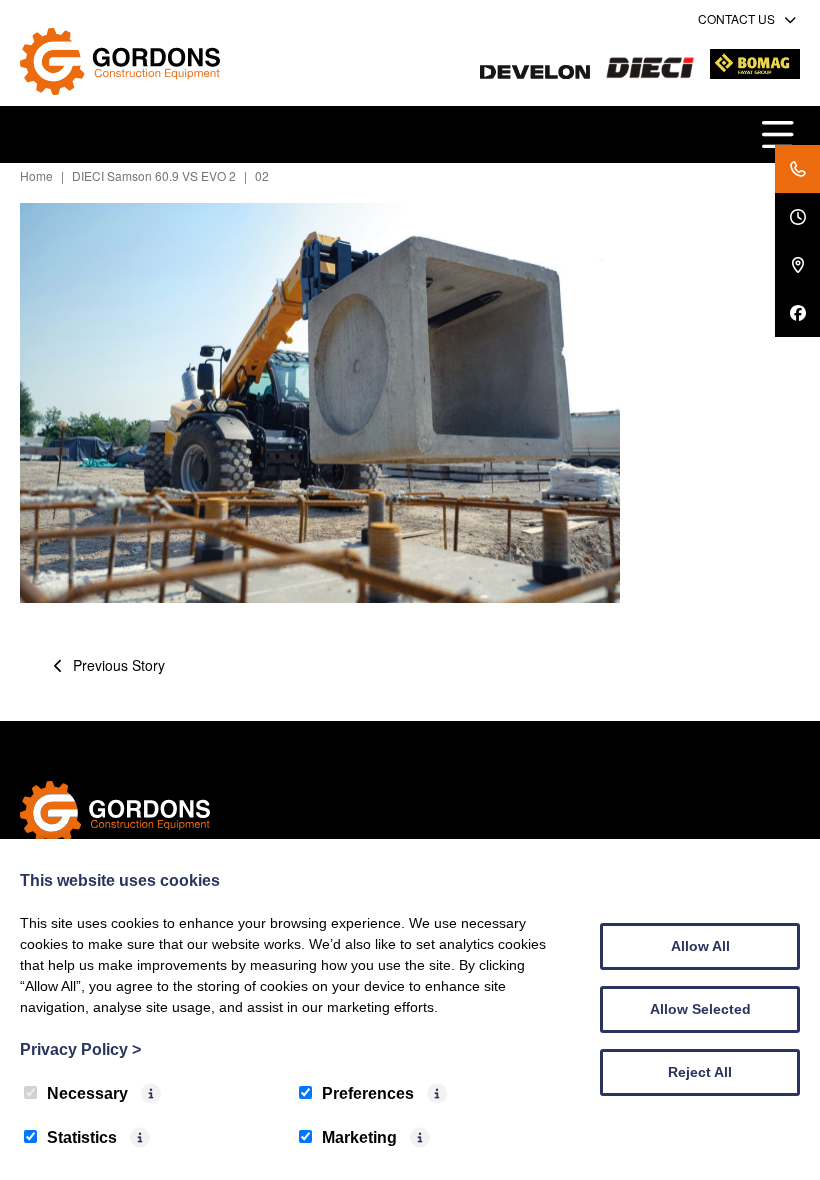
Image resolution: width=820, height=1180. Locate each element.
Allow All (700, 946)
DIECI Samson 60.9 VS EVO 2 (154, 175)
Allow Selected (700, 1009)
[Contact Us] (797, 169)
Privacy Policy (80, 1049)
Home (36, 175)
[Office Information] (797, 217)
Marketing (359, 1137)
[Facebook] (797, 313)
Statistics (82, 1137)
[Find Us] (797, 265)
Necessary (87, 1093)
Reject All (700, 1072)
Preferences (368, 1093)
